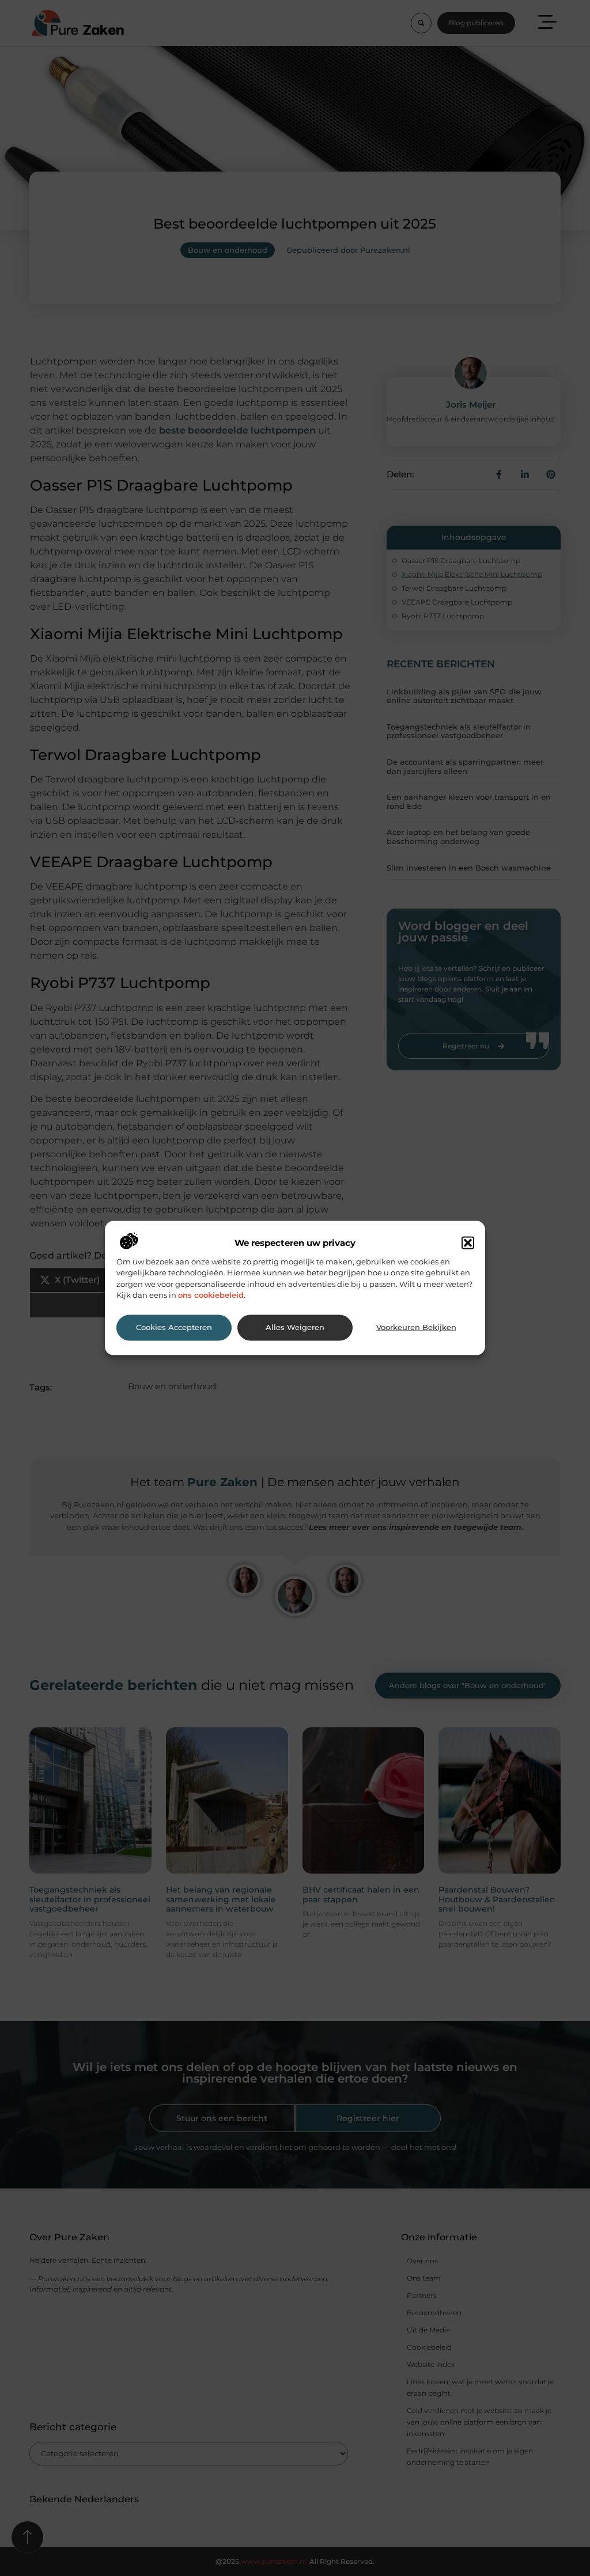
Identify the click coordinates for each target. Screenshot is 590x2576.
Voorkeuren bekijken (416, 1327)
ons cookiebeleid (211, 1295)
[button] (468, 1243)
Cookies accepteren (174, 1327)
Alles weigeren (295, 1327)
